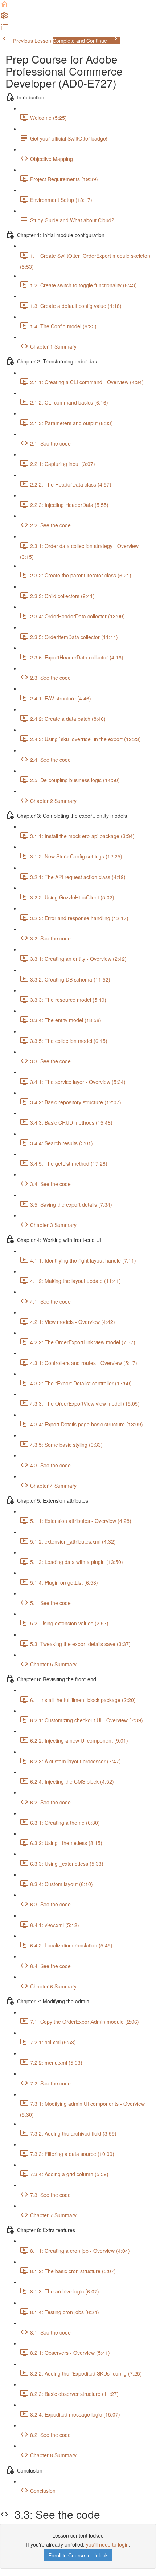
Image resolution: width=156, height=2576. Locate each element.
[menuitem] (4, 18)
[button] (4, 7)
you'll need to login (107, 2544)
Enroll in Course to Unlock (78, 2555)
